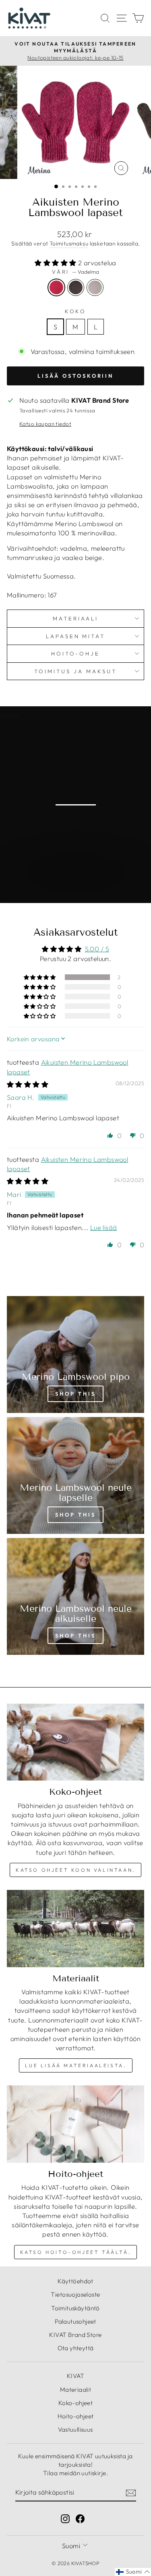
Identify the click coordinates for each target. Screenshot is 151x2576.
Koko (76, 311)
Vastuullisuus (75, 2429)
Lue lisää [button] (104, 1227)
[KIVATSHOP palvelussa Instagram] (65, 2518)
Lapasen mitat (76, 636)
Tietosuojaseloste (75, 2294)
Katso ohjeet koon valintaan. (75, 1870)
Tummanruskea (76, 287)
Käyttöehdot (75, 2281)
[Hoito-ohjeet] (75, 2124)
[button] (56, 263)
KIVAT (75, 2376)
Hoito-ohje (76, 653)
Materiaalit (76, 2390)
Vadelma (56, 287)
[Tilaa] (131, 2493)
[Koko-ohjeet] (75, 1742)
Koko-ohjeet (76, 2403)
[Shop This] (75, 1355)
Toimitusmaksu (69, 243)
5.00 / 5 (97, 949)
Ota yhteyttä (76, 2348)
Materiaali (75, 618)
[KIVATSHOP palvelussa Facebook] (80, 2518)
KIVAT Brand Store (75, 2335)
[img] (28, 1084)
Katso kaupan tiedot (45, 424)
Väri (76, 272)
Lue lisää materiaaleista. (76, 2065)
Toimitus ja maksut (75, 671)
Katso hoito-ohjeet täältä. (76, 2252)
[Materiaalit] (75, 1929)
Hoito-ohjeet (76, 2416)
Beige (95, 287)
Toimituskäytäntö (75, 2308)
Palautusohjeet (75, 2321)
